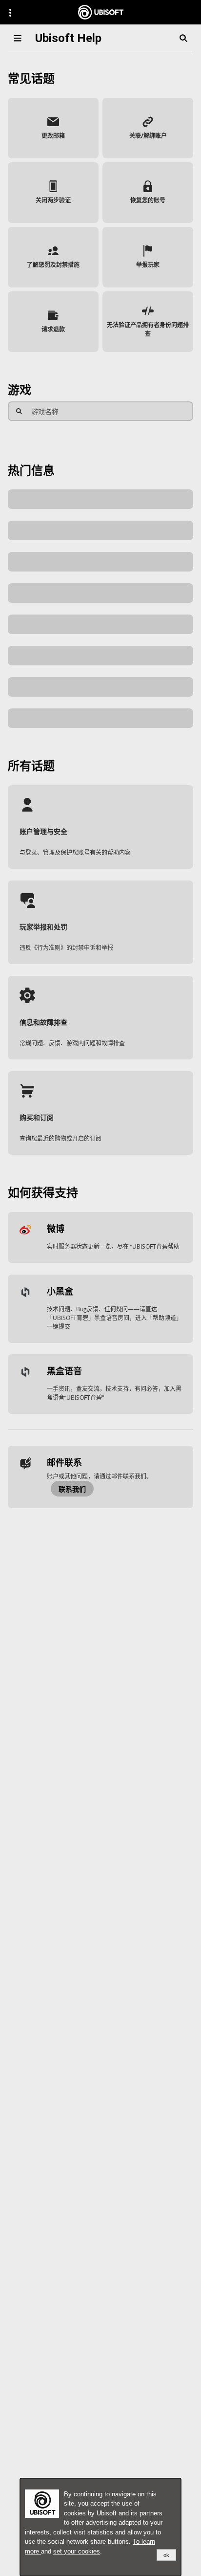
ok (166, 2555)
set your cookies (77, 2551)
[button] (53, 128)
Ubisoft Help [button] (68, 38)
